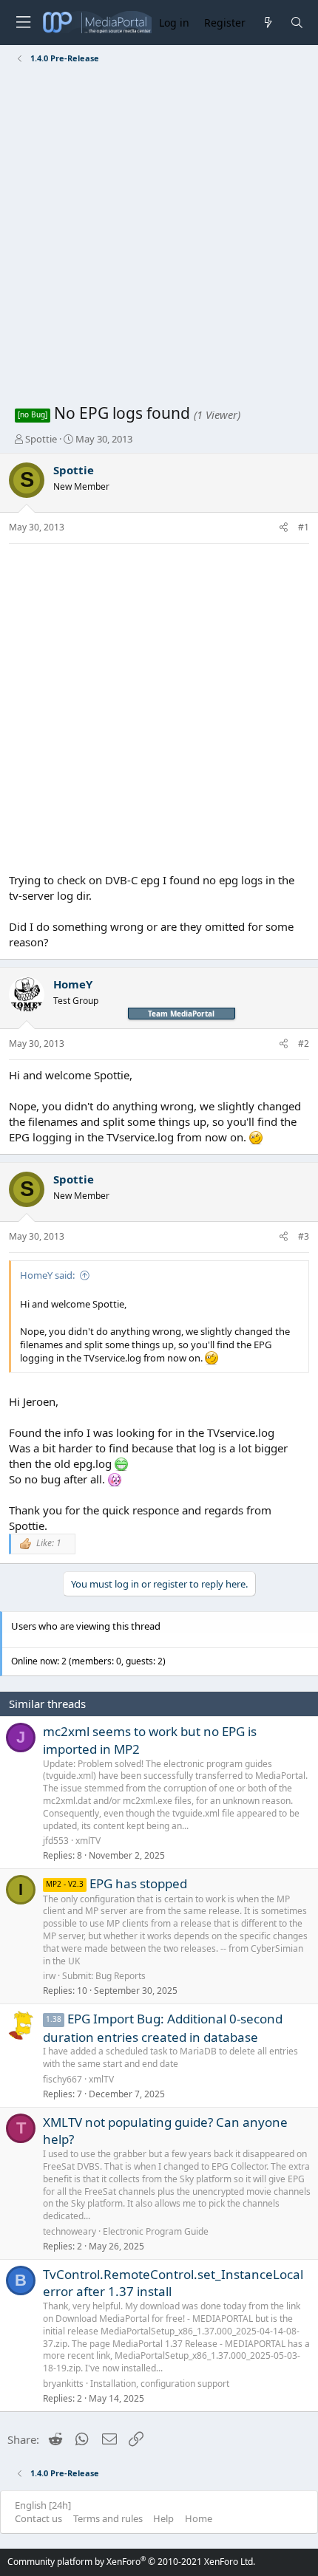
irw (49, 1976)
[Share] (284, 528)
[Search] (297, 23)
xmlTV (88, 1841)
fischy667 (62, 2079)
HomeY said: (47, 1275)
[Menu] (23, 23)
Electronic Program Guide (156, 2231)
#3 (304, 1236)
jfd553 (56, 1841)
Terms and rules (108, 2518)
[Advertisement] (159, 236)
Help (163, 2518)
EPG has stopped (138, 1883)
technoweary (70, 2231)
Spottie (41, 439)
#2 (304, 1043)
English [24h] (43, 2505)
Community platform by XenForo (131, 2562)
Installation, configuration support (160, 2384)
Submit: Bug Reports (104, 1976)
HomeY (73, 984)
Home (199, 2518)
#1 (304, 527)
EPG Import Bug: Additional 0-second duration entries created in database (163, 2028)
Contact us (38, 2518)
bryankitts (63, 2384)
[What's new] (267, 23)
